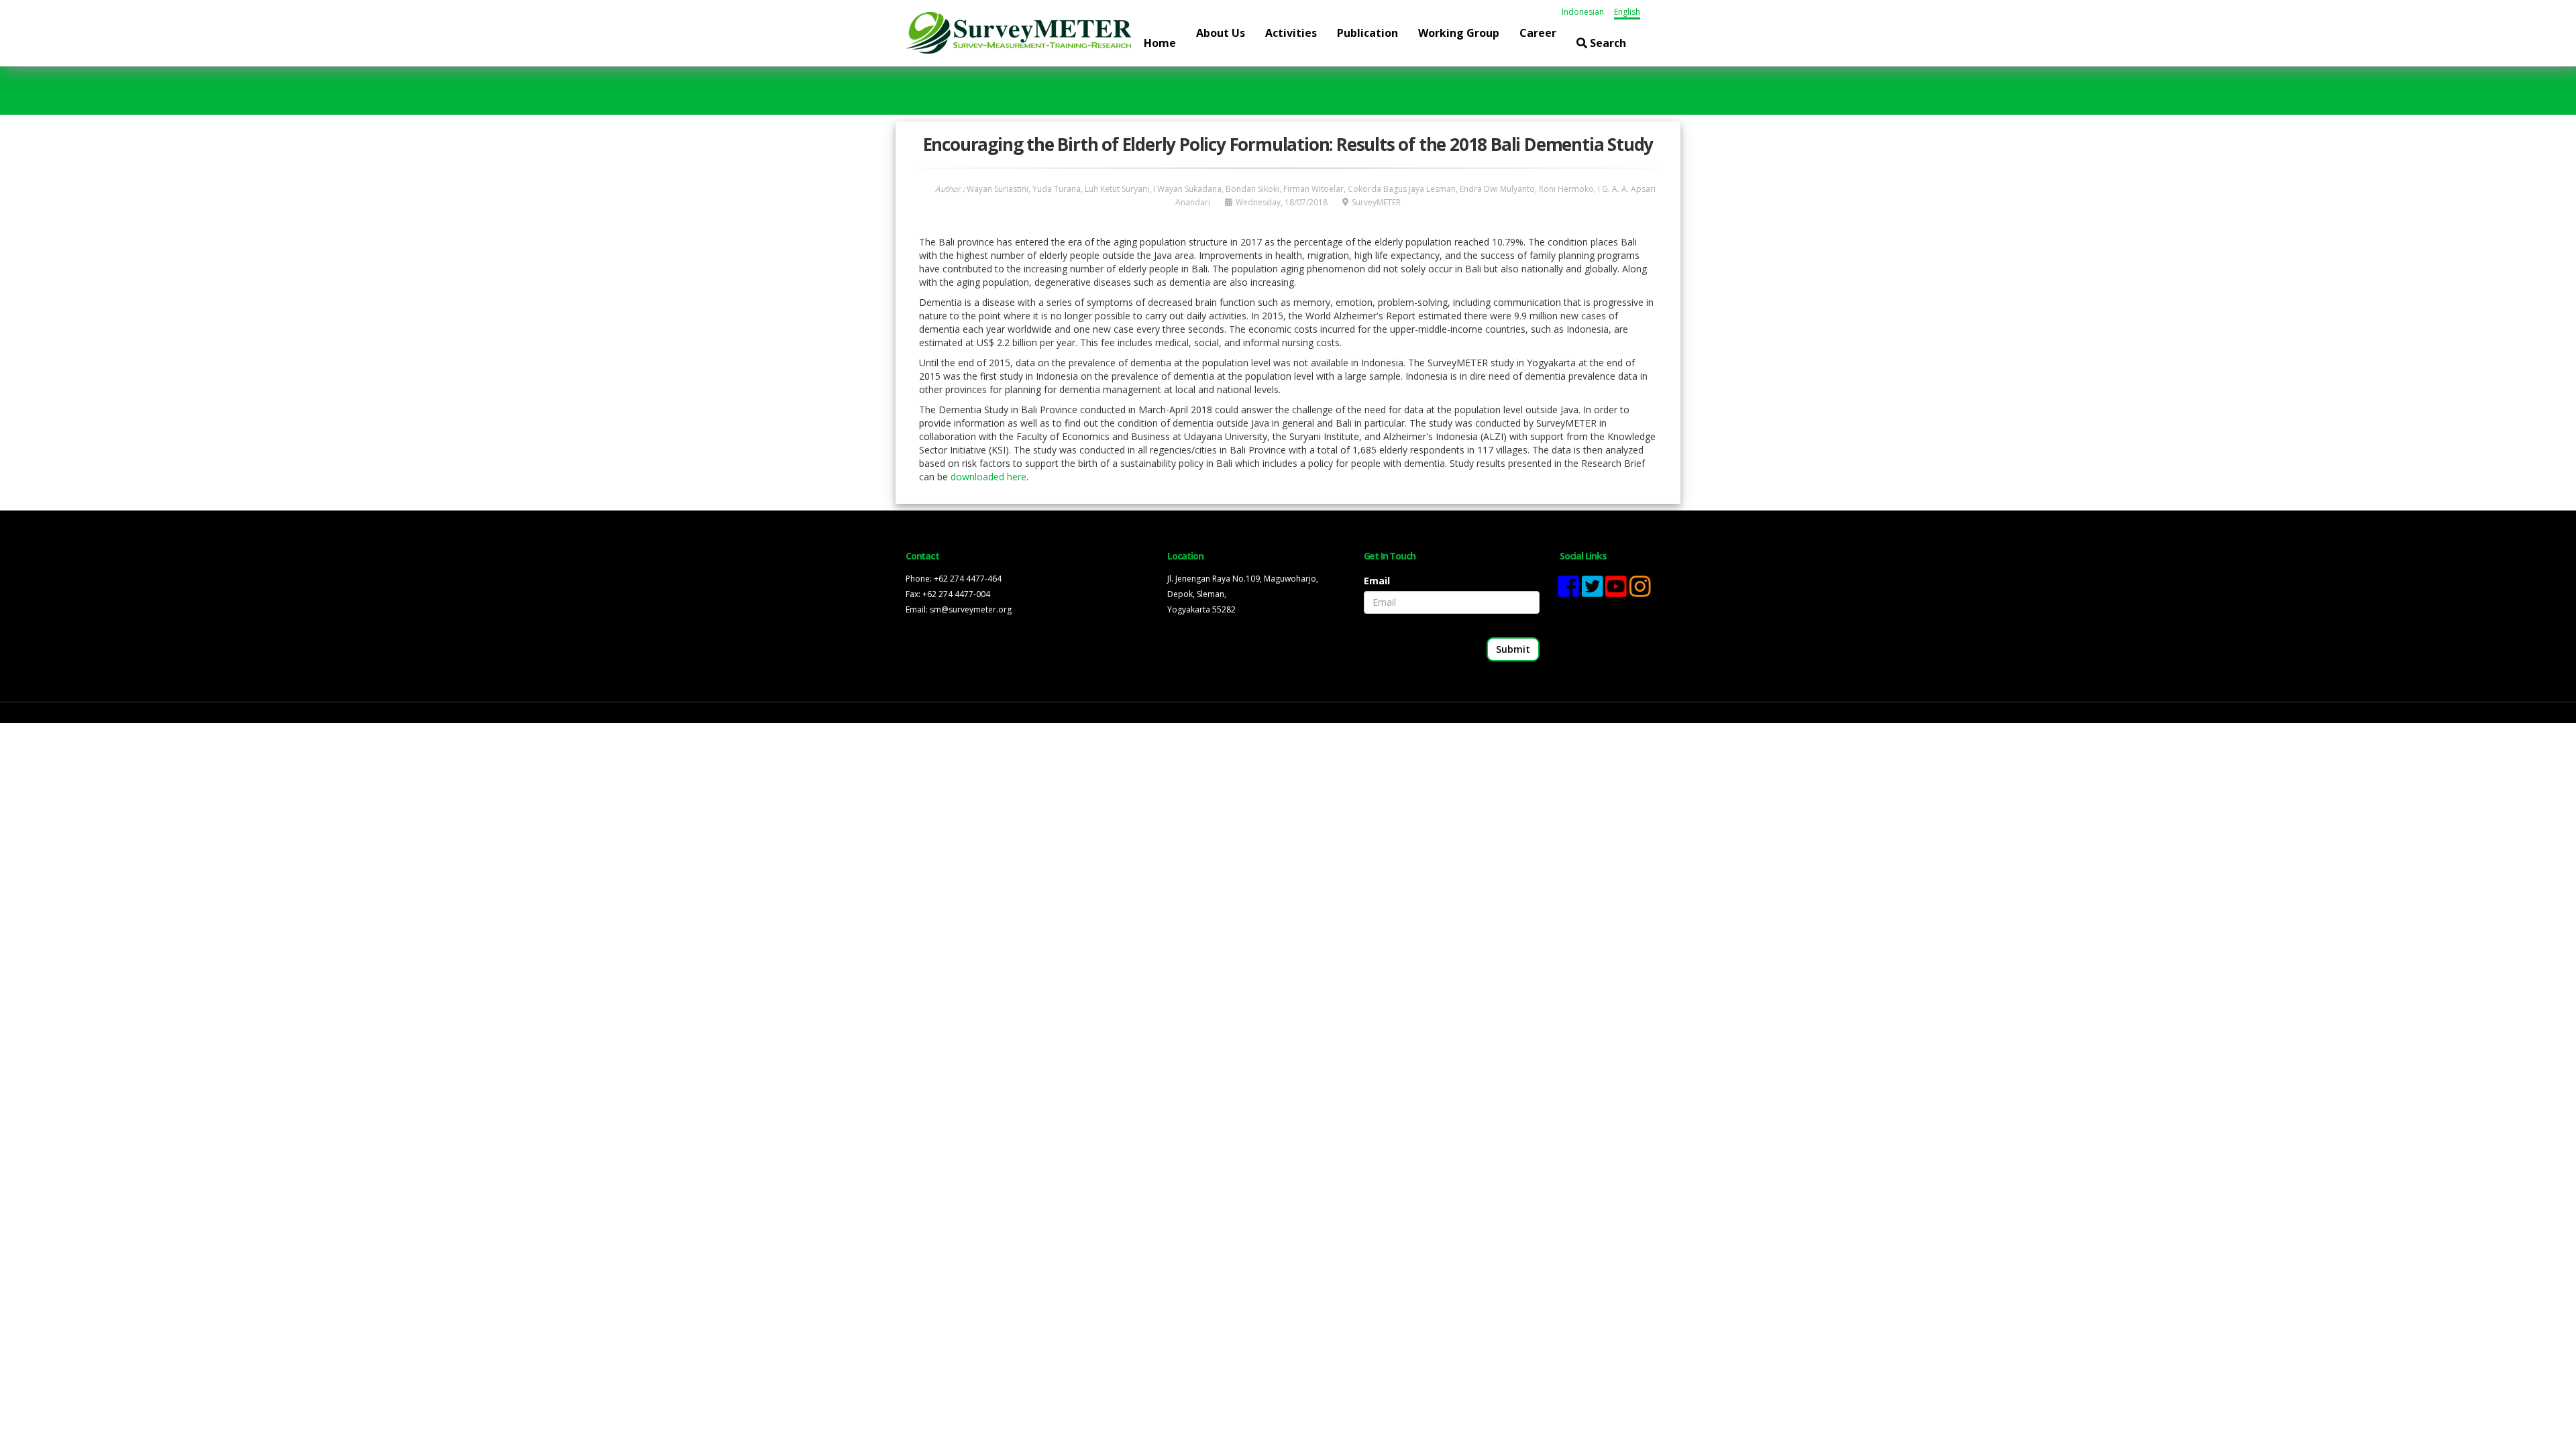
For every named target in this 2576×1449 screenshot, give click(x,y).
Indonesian (1583, 12)
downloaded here (988, 477)
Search (1607, 43)
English (1627, 12)
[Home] (1018, 32)
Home (1160, 43)
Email (1377, 581)
